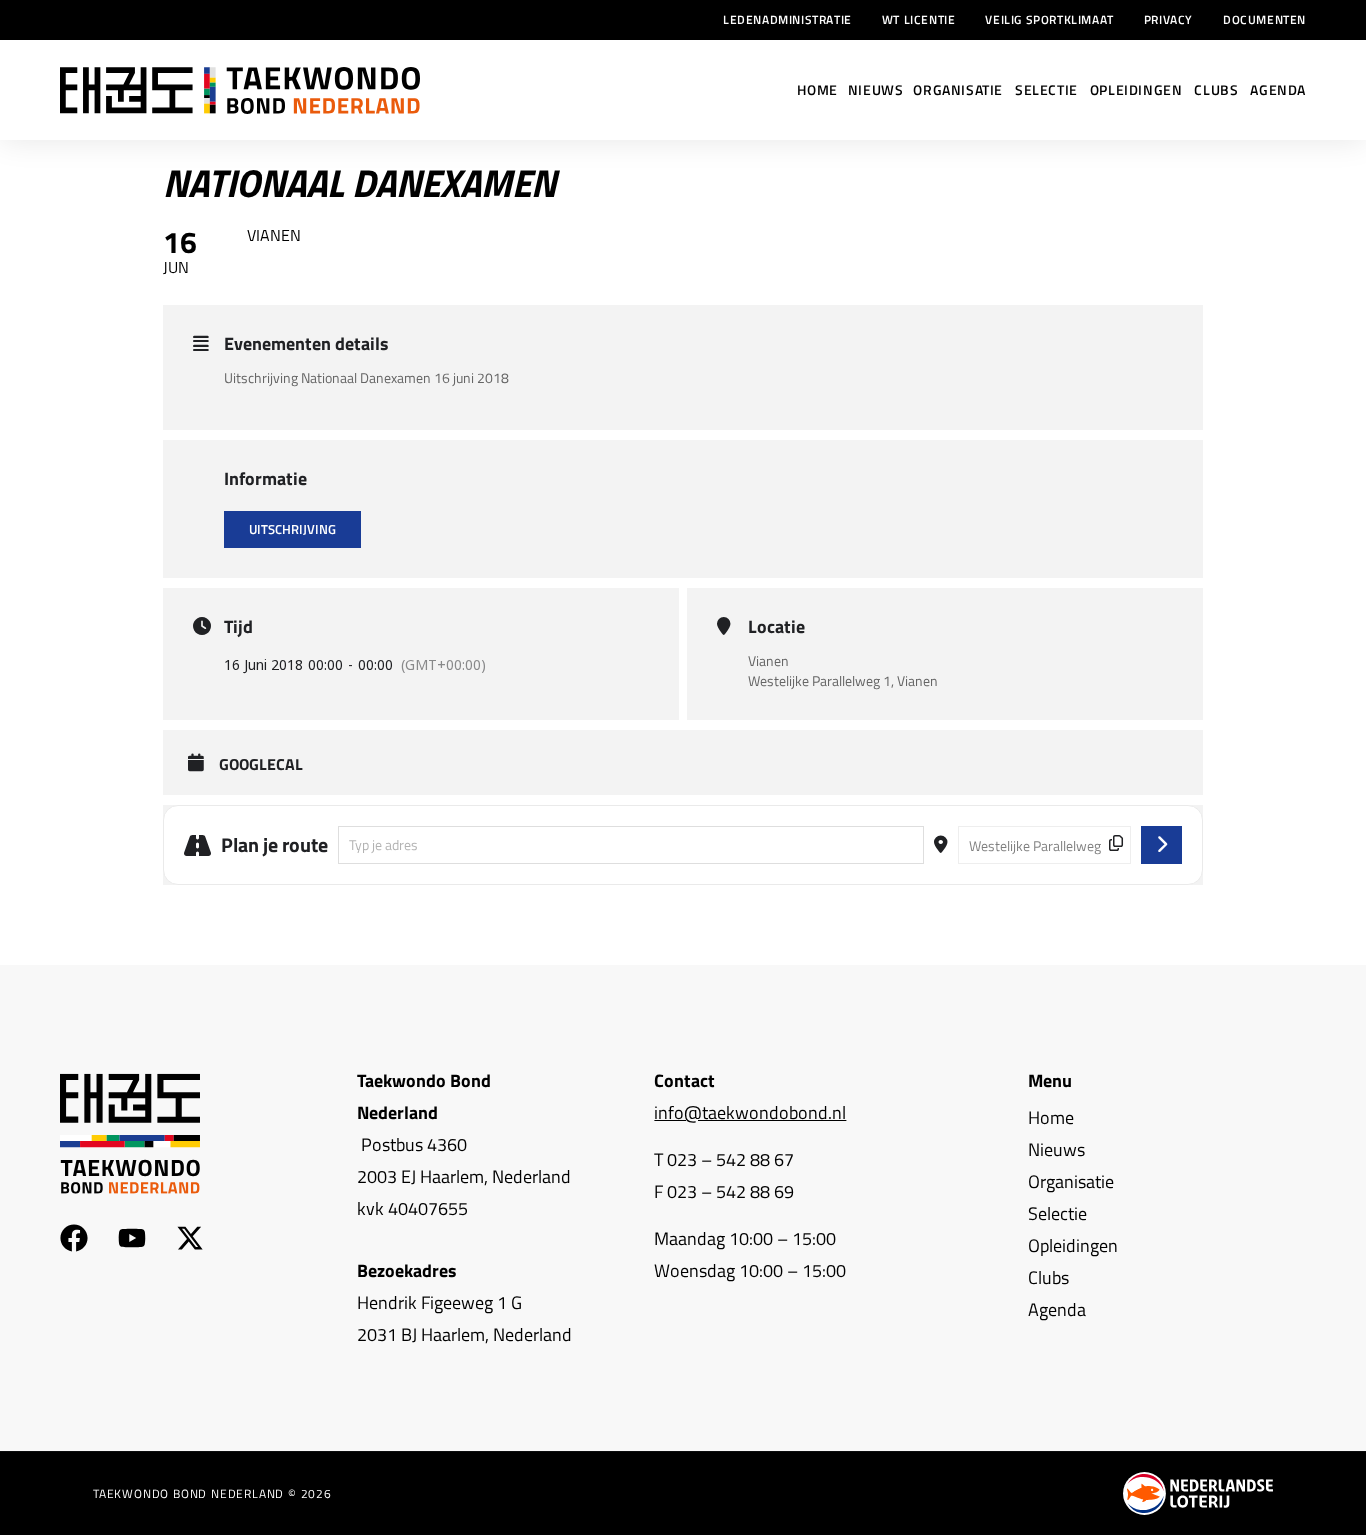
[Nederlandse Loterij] (1198, 1493)
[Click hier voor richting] (1161, 845)
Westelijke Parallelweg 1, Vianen (843, 681)
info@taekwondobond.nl (750, 1112)
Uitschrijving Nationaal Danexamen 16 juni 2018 (366, 377)
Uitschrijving (292, 529)
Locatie (776, 627)
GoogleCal (261, 765)
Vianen (768, 660)
